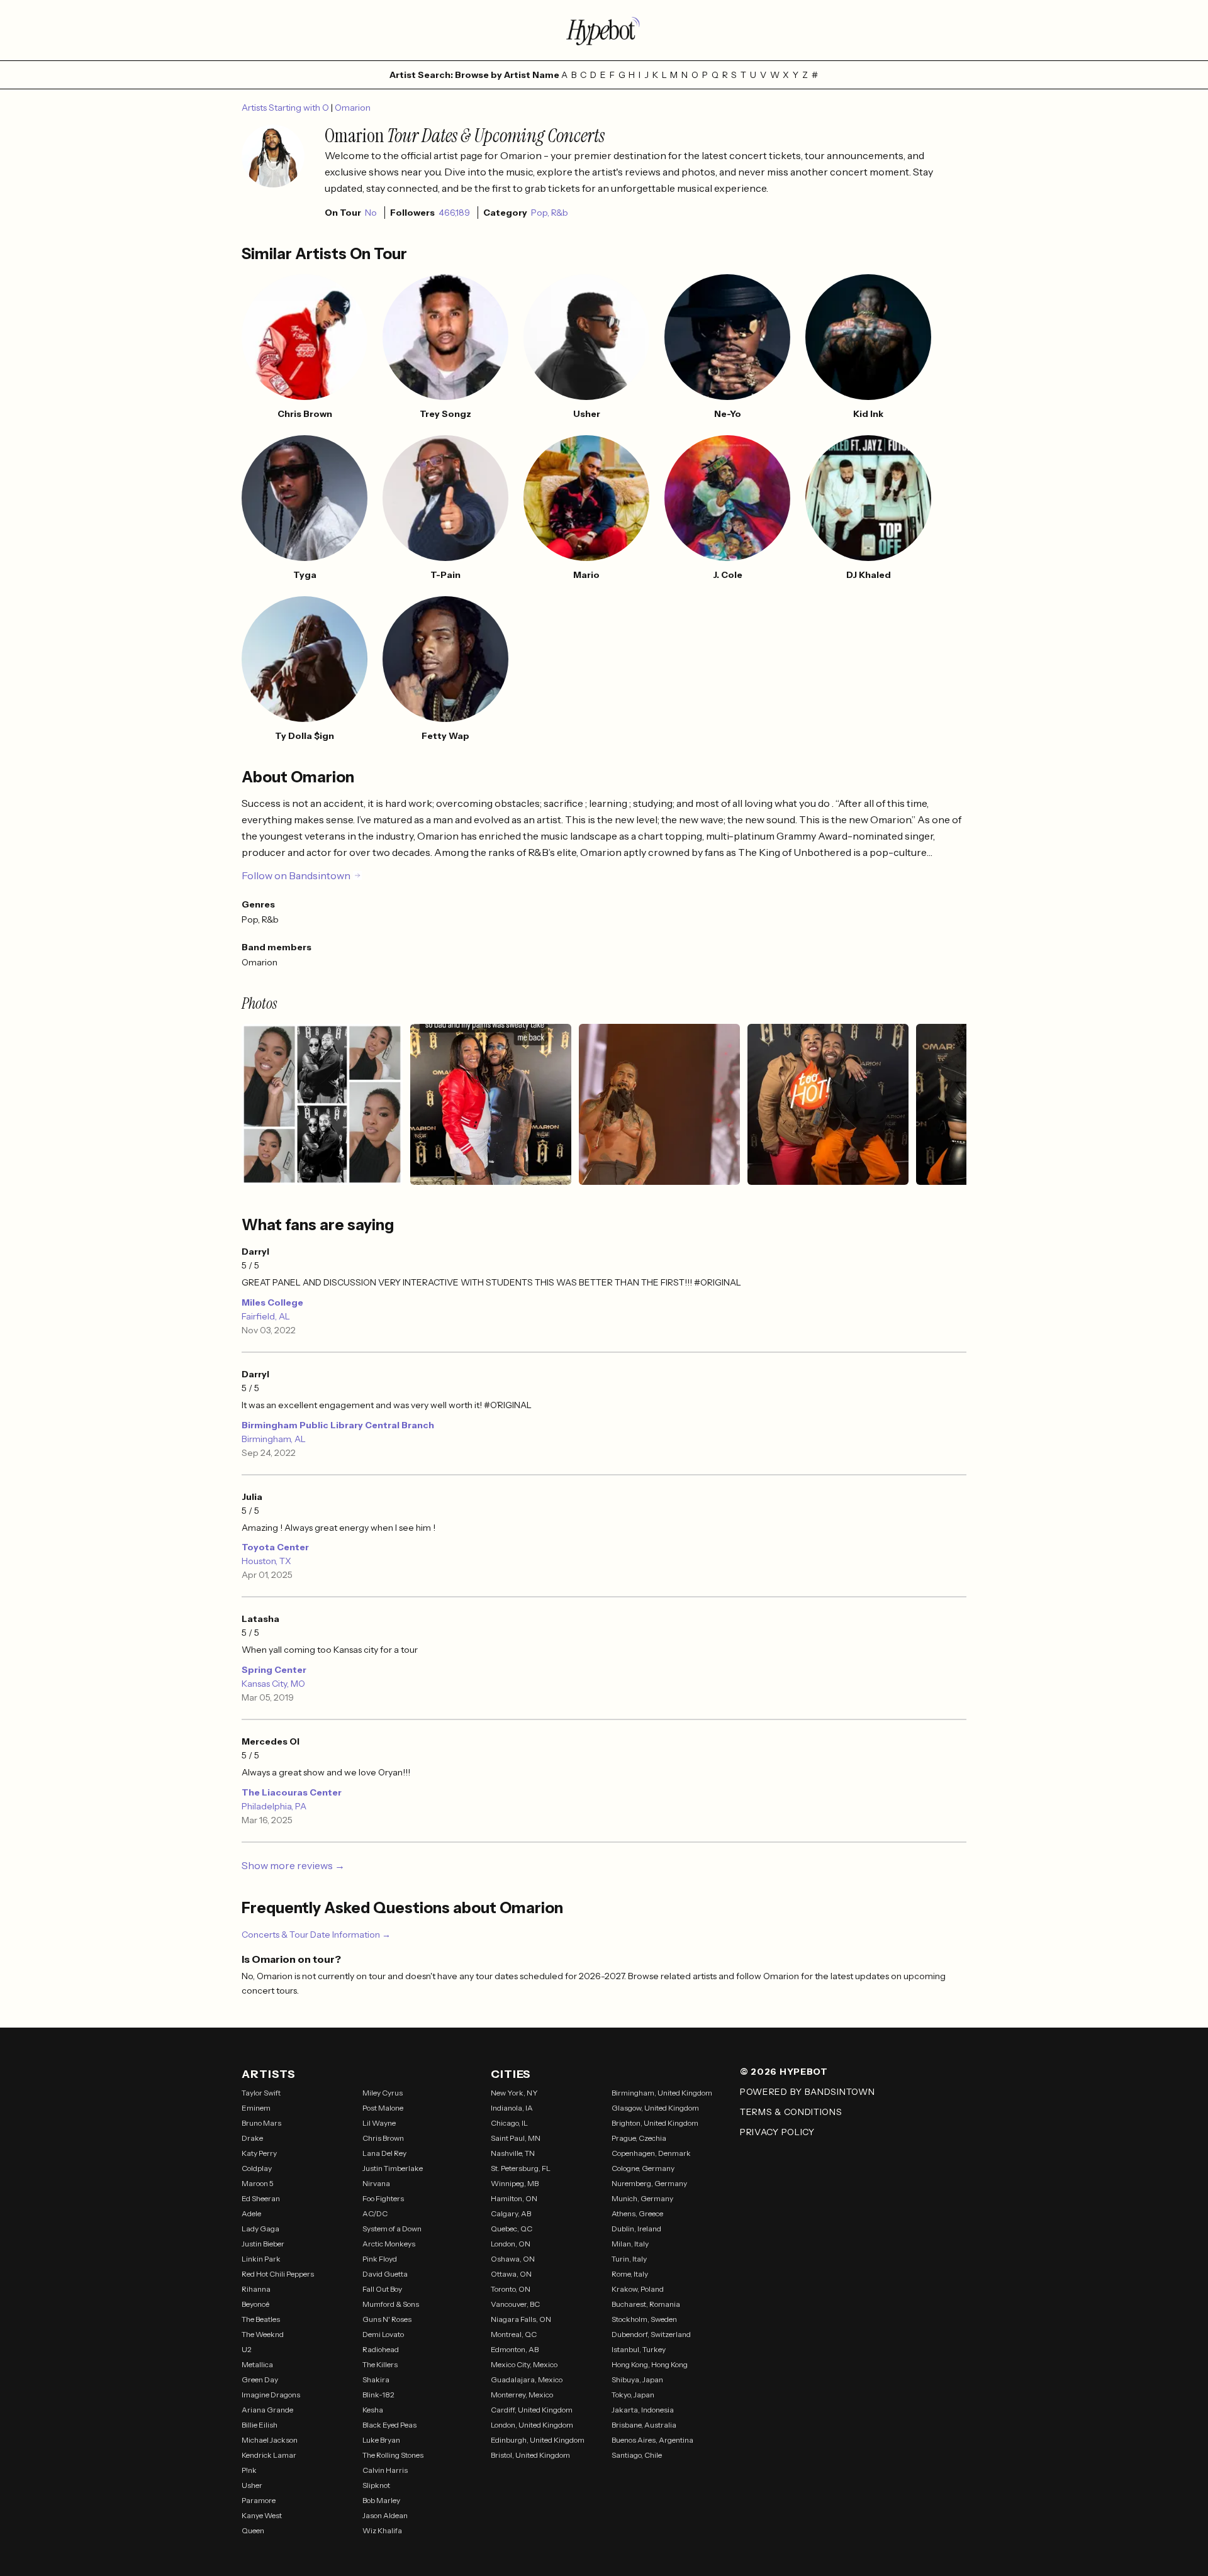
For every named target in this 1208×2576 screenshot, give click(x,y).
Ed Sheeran (261, 2198)
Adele (251, 2213)
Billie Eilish (260, 2425)
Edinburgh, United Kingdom (538, 2440)
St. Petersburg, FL (521, 2168)
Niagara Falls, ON (521, 2319)
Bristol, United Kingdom (530, 2455)
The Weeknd (263, 2334)
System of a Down (392, 2229)
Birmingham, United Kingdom (662, 2093)
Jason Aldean (385, 2515)
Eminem (256, 2108)
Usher (252, 2485)
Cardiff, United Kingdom (532, 2410)
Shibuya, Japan (637, 2379)
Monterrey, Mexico (522, 2395)
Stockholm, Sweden (644, 2319)
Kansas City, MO (273, 1684)
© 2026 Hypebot (784, 2072)
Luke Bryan (381, 2440)
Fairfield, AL (266, 1316)
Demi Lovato (383, 2334)
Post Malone (383, 2108)
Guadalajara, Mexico (527, 2379)
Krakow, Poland (638, 2289)
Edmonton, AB (515, 2349)
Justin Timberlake (393, 2168)
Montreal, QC (514, 2334)
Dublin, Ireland (636, 2229)
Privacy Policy (777, 2132)
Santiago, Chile (637, 2455)
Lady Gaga (260, 2229)
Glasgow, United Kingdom (655, 2108)
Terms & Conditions (791, 2112)
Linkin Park (261, 2259)
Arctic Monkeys (389, 2244)
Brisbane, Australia (644, 2425)
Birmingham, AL (274, 1439)
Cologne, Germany (643, 2168)
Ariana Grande (267, 2410)
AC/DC (375, 2213)
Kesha (373, 2410)
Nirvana (376, 2183)
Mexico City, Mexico (524, 2364)
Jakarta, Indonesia (643, 2410)
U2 (247, 2349)
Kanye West (262, 2515)
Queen (253, 2530)
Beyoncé (255, 2304)
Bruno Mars (261, 2123)
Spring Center (274, 1670)
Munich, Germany (642, 2198)
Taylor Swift (261, 2093)
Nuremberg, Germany (649, 2183)
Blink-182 (378, 2395)
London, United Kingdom (532, 2425)
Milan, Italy (630, 2244)
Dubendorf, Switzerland (651, 2334)
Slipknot (376, 2485)
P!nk (249, 2470)
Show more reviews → (293, 1865)
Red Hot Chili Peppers (278, 2274)
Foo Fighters (383, 2198)
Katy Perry (259, 2153)
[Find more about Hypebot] (604, 30)
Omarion (353, 108)
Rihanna (256, 2289)
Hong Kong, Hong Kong (650, 2364)
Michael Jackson (270, 2440)
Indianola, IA (512, 2108)
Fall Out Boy (382, 2289)
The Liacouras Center (292, 1792)
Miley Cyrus (383, 2093)
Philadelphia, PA (274, 1806)
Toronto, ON (511, 2289)
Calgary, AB (511, 2213)
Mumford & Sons (391, 2304)
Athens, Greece (637, 2213)
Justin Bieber (263, 2244)
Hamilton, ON (514, 2198)
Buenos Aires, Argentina (652, 2440)
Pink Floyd (380, 2259)
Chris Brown (383, 2138)
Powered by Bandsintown (807, 2092)
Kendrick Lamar (269, 2455)
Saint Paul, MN (516, 2138)
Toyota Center (275, 1547)
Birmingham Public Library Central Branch (338, 1425)
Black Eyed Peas (389, 2425)
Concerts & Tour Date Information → (316, 1935)
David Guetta (385, 2274)
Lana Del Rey (384, 2153)
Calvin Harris (385, 2470)
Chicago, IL (509, 2123)
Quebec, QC (512, 2229)
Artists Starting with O (286, 108)
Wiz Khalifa (382, 2530)
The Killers (380, 2364)
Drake (252, 2138)
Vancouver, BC (515, 2304)
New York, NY (514, 2093)
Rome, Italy (630, 2274)
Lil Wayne (379, 2123)
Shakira (376, 2379)
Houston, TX (266, 1561)
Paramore (259, 2500)
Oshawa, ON (513, 2259)
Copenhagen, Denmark (651, 2153)
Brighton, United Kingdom (655, 2123)
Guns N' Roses (387, 2319)
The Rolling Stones (393, 2455)
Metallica (257, 2364)
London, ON (511, 2244)
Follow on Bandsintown (296, 875)
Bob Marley (381, 2500)
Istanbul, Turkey (639, 2349)
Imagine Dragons (271, 2395)
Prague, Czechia (639, 2138)
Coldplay (257, 2168)
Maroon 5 (258, 2183)
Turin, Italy (629, 2259)
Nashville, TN (513, 2153)
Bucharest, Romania (646, 2304)
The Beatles (261, 2319)
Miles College (272, 1302)
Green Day (260, 2379)
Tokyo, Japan (633, 2395)
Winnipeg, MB (515, 2183)
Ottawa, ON (511, 2274)
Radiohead (381, 2349)
